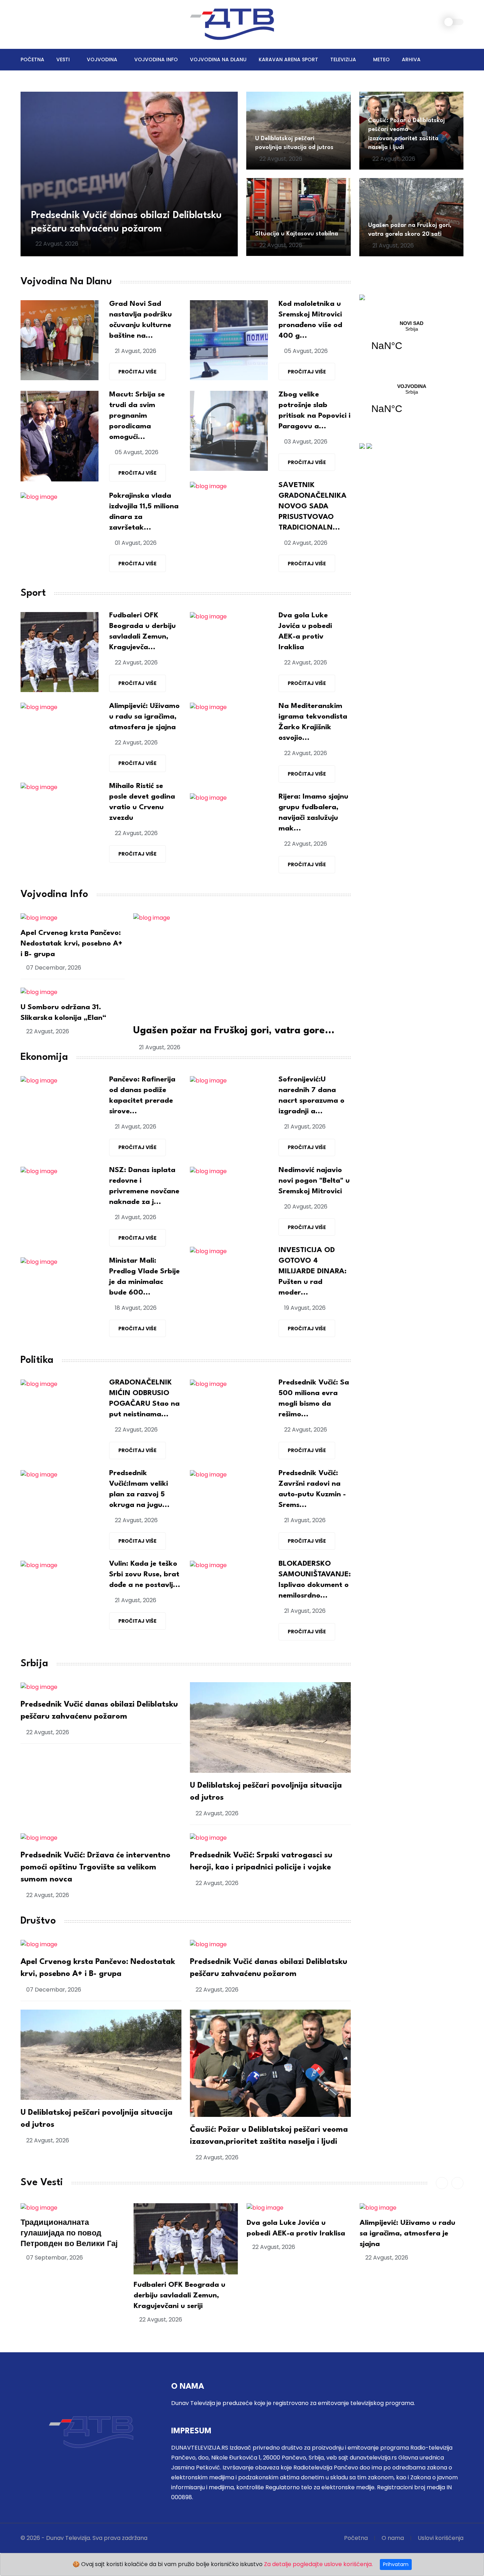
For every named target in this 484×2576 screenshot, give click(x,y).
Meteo (381, 59)
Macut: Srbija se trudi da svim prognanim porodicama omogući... (137, 416)
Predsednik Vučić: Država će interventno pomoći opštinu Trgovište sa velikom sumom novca (95, 1867)
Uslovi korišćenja (441, 2538)
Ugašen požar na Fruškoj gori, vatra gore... (234, 1031)
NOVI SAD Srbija (412, 340)
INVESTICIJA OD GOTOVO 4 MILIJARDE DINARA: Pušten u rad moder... (313, 1272)
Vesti (63, 59)
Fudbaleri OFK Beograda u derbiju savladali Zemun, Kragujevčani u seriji (179, 2296)
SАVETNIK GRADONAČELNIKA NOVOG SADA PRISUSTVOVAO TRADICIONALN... (313, 507)
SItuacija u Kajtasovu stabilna (297, 234)
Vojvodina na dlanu (218, 59)
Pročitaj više (137, 372)
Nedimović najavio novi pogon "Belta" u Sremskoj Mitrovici (314, 1181)
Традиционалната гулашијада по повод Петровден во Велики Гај (69, 2234)
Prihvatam (396, 2564)
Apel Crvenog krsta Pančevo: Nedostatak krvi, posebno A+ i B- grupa (71, 944)
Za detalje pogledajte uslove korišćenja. (318, 2564)
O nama (393, 2538)
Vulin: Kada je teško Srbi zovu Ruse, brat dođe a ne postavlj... (145, 1575)
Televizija (343, 59)
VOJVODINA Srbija (412, 403)
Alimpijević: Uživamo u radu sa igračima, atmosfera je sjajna (144, 717)
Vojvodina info (156, 59)
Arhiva (411, 59)
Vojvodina (102, 59)
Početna (32, 59)
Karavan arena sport (288, 59)
